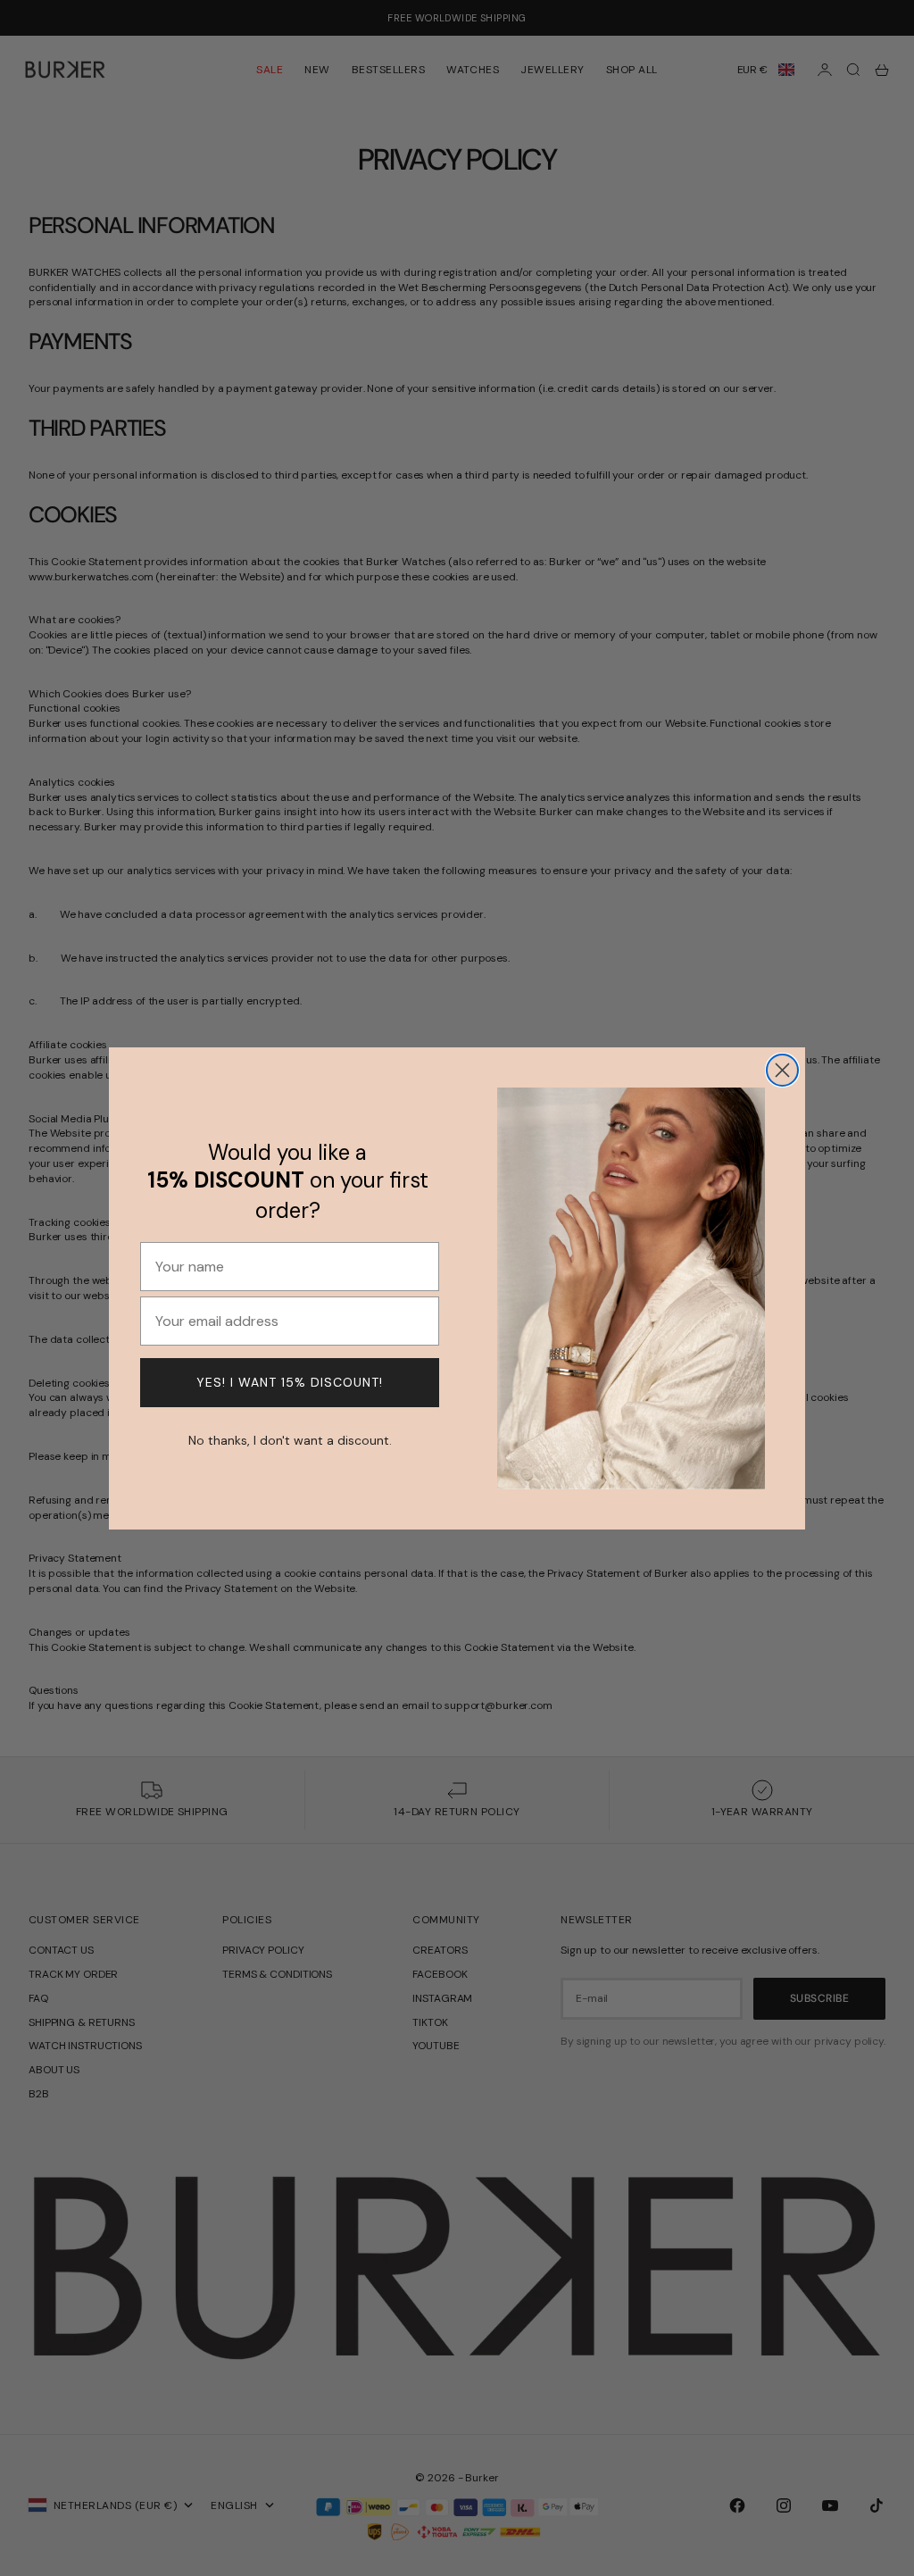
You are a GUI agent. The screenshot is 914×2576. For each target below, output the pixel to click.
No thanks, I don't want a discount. (290, 1438)
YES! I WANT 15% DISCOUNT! (290, 1382)
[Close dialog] (782, 1070)
